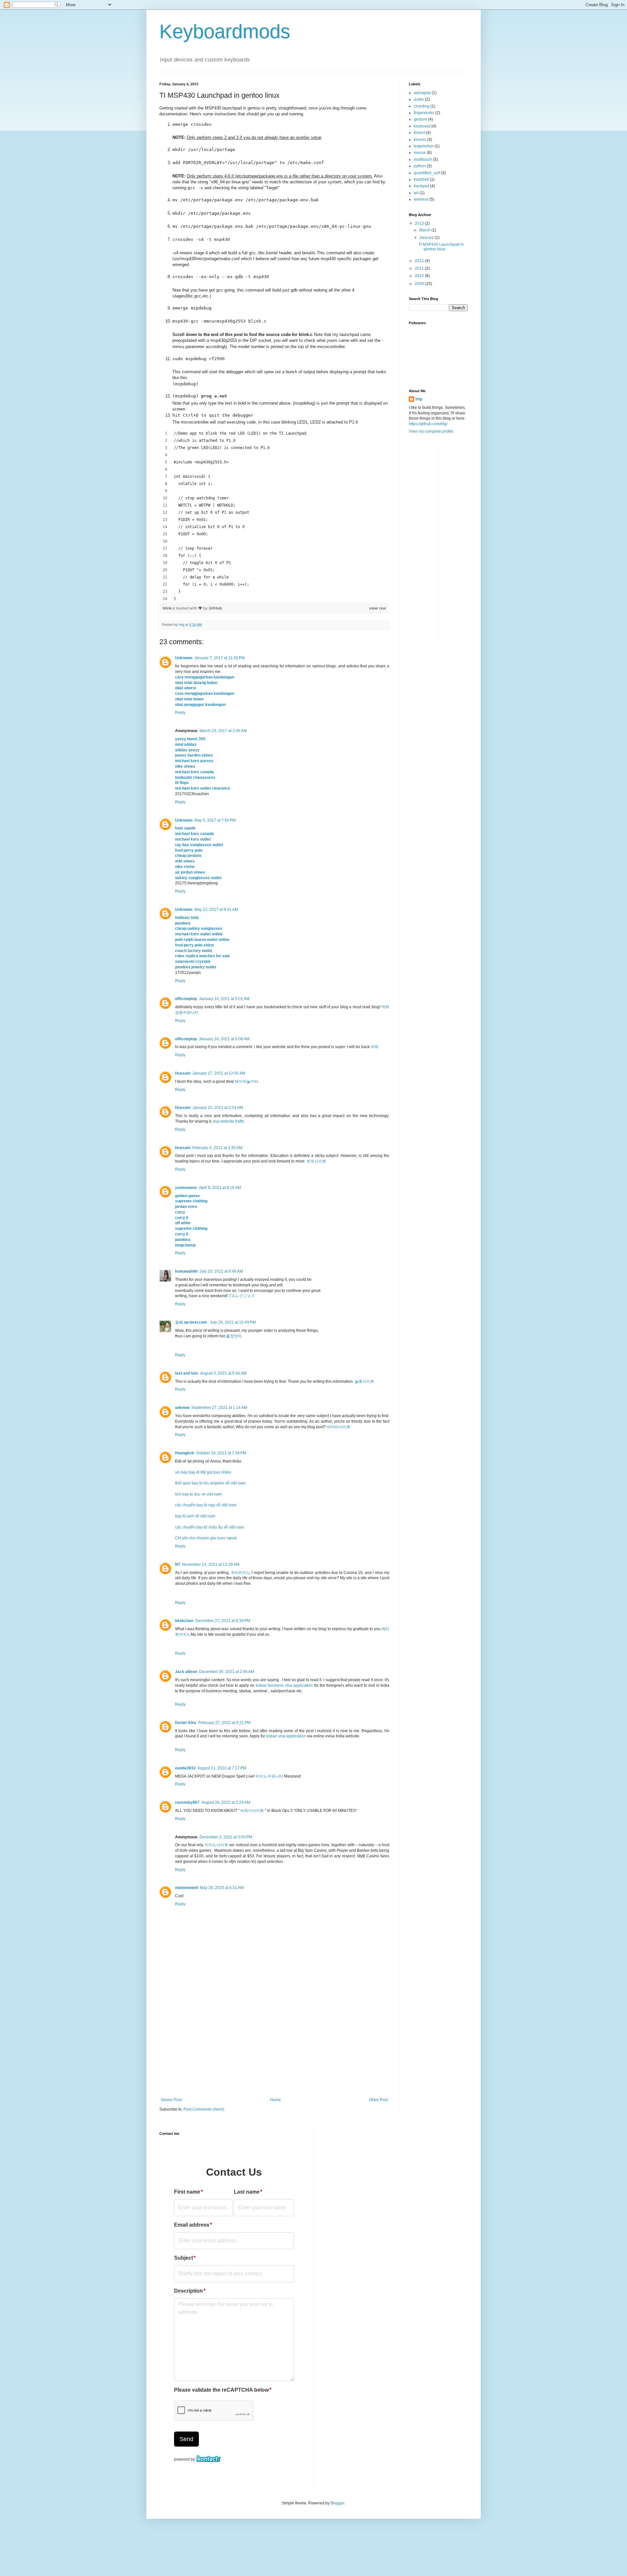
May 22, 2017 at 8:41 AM (216, 910)
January (427, 238)
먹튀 (375, 1047)
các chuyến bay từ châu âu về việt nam (209, 1527)
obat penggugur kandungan (200, 705)
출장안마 (234, 1336)
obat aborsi (185, 688)
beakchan (184, 1621)
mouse (420, 153)
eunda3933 (185, 1768)
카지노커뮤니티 (269, 1776)
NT (178, 1564)
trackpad (421, 186)
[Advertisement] (274, 2049)
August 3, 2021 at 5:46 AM (223, 1373)
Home (275, 2100)
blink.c (169, 608)
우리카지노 (241, 1573)
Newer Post (171, 2100)
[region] (274, 516)
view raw (378, 608)
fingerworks (424, 113)
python (420, 166)
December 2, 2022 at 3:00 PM (226, 1837)
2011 (420, 268)
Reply (180, 712)
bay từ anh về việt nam (195, 1516)
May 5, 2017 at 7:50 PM (215, 820)
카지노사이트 (217, 1845)
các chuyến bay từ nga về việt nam (206, 1505)
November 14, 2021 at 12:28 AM (211, 1564)
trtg (419, 399)
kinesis (420, 140)
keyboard (422, 126)
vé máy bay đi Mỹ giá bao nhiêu (203, 1472)
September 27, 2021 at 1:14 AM (219, 1408)
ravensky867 (187, 1802)
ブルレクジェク (241, 1296)
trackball (421, 179)
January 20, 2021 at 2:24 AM (218, 1108)
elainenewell (186, 1888)
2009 (420, 284)
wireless (421, 199)
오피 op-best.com (192, 1322)
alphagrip (422, 93)
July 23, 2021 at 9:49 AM (221, 1271)
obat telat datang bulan (196, 683)
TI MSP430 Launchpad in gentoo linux (441, 247)
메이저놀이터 (247, 1081)
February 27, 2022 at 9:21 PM (224, 1723)
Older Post (378, 2100)
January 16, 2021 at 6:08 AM (224, 1039)
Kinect (419, 133)
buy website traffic (229, 1121)
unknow (182, 1408)
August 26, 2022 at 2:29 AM (226, 1802)
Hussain (183, 1073)
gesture (420, 119)
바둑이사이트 (252, 1811)
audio (419, 99)
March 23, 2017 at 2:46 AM (223, 731)
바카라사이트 (339, 1427)
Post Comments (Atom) (204, 2109)
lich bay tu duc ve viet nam (198, 1494)
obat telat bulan (189, 699)
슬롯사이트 (364, 1381)
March (425, 230)
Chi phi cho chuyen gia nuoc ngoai (206, 1538)
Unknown (184, 658)
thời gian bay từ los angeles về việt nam (210, 1483)
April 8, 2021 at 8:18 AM (220, 1188)
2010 (420, 276)
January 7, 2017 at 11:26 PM (219, 658)
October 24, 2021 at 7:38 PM (221, 1453)
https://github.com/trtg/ (428, 424)
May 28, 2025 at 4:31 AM (222, 1888)
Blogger (337, 2503)
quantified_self (427, 173)
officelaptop (186, 999)
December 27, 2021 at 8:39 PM (223, 1621)
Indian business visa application (284, 1685)
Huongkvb (185, 1453)
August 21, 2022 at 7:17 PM (222, 1768)
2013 (420, 224)
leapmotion (424, 146)
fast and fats (187, 1373)
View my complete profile (431, 431)
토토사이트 (316, 1161)
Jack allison (186, 1672)
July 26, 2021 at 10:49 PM (233, 1322)
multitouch (423, 159)
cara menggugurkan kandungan (205, 677)
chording (422, 106)
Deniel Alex (186, 1723)
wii (416, 193)
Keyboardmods (225, 32)
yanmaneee (186, 1188)
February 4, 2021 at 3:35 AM (217, 1148)
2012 (420, 261)
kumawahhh (186, 1271)
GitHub (215, 608)
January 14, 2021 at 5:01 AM (224, 999)
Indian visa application (286, 1736)
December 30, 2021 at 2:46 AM (227, 1672)
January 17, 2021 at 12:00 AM (219, 1073)
